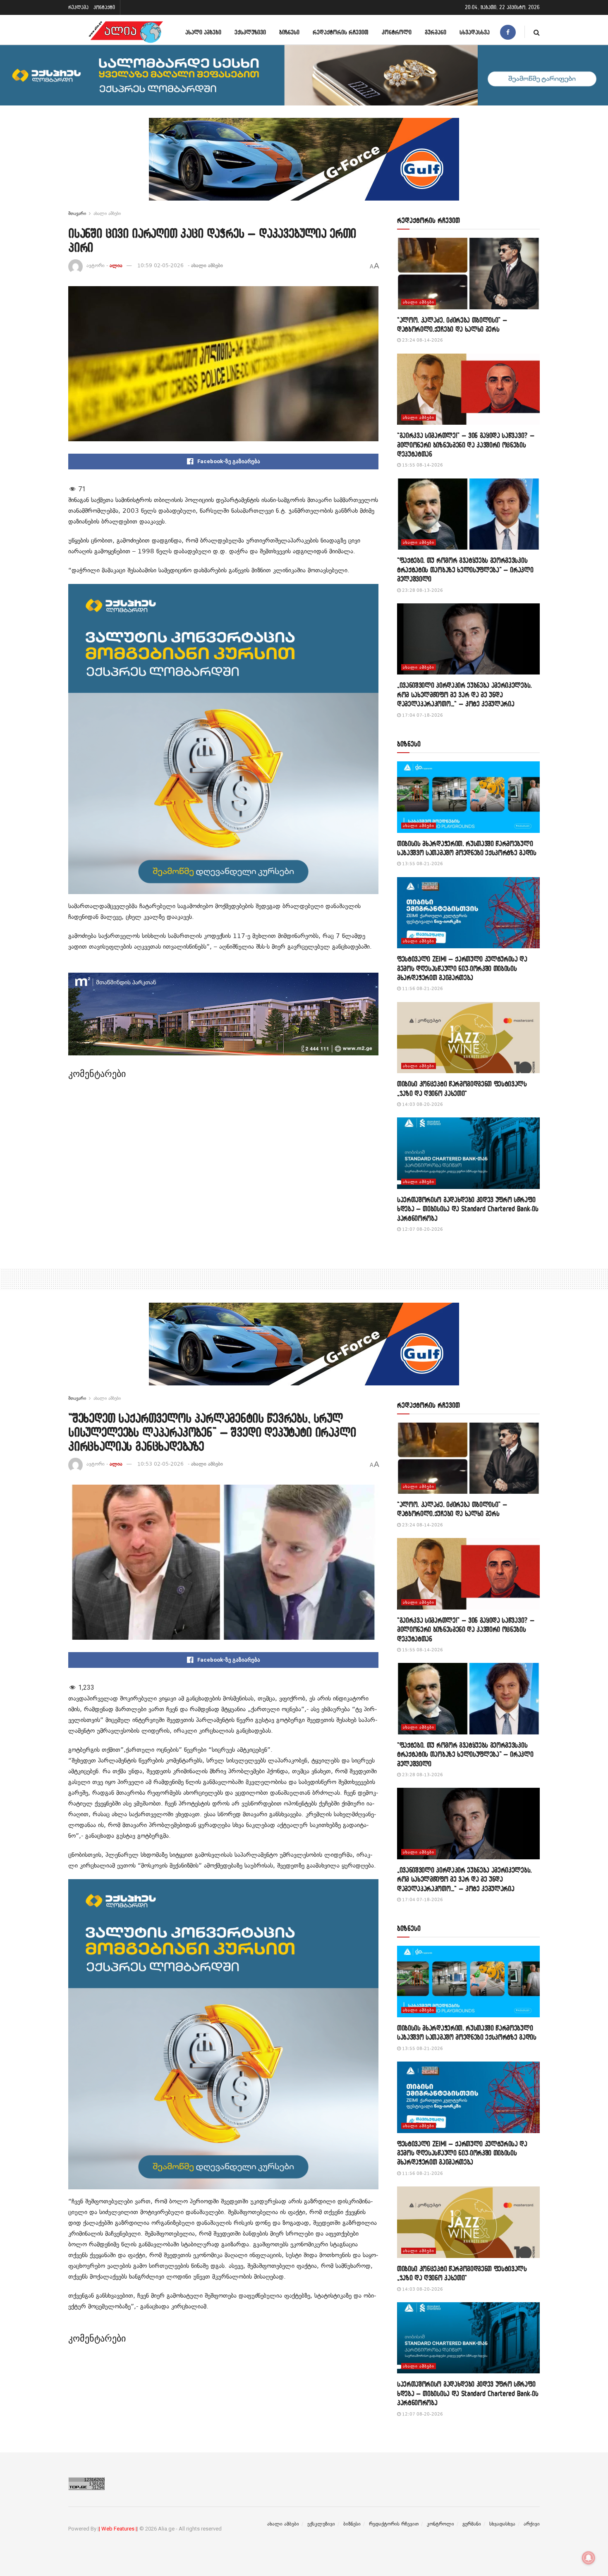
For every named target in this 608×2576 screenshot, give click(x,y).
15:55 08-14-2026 (422, 465)
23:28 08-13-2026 (422, 590)
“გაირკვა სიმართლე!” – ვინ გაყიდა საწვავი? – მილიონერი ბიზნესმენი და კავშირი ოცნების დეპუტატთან (466, 445)
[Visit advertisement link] (304, 165)
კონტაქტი (104, 7)
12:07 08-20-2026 (422, 1229)
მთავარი (77, 213)
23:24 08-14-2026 (422, 340)
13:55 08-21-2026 (422, 864)
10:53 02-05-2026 (160, 1464)
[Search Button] (537, 32)
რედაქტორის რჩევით (341, 32)
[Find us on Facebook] (508, 32)
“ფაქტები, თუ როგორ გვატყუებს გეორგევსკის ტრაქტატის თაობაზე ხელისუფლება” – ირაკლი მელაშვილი (465, 569)
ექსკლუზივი (250, 32)
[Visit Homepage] (126, 32)
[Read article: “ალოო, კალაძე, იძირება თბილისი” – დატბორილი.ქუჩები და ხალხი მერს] (468, 274)
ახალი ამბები (203, 32)
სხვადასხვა (475, 32)
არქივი (532, 2524)
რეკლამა (78, 7)
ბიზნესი (289, 32)
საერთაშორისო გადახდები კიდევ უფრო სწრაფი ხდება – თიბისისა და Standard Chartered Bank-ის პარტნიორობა (468, 1209)
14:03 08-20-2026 (422, 1104)
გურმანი (436, 32)
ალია (116, 265)
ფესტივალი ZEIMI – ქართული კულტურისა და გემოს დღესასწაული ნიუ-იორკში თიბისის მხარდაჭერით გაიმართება (462, 968)
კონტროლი (397, 32)
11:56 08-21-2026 (422, 989)
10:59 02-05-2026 (160, 265)
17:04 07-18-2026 (422, 715)
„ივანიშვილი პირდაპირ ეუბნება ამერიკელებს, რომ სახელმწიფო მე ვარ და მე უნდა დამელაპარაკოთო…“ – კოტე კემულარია (464, 694)
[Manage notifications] (589, 2558)
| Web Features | (118, 2529)
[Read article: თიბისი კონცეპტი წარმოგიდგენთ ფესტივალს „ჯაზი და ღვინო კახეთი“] (468, 1038)
